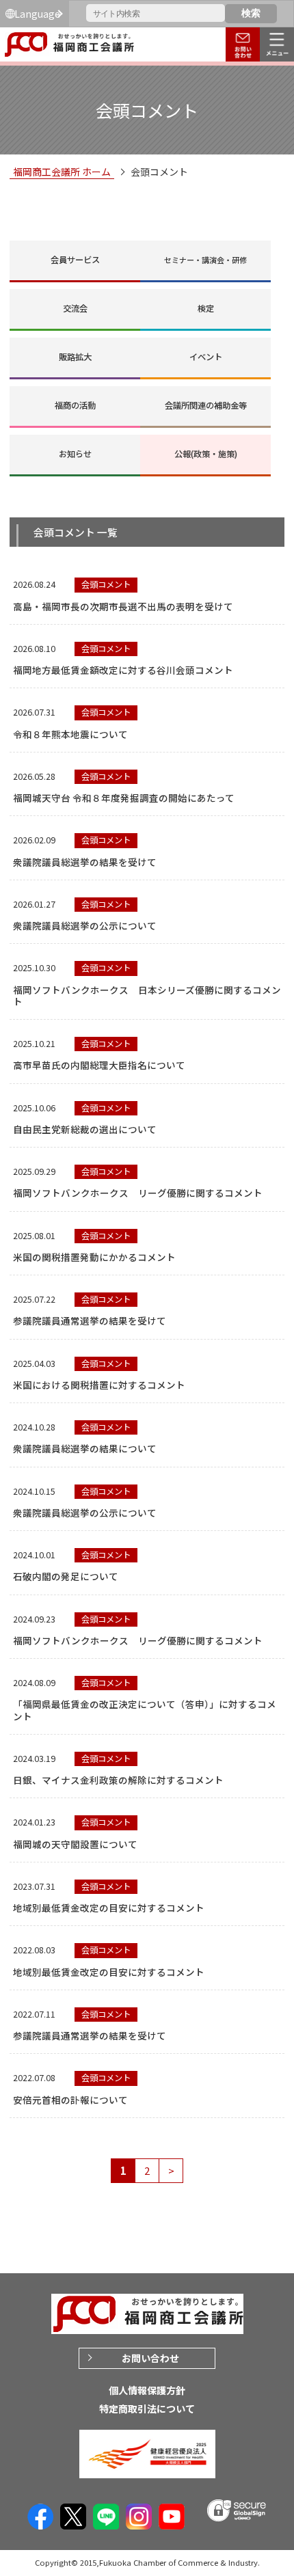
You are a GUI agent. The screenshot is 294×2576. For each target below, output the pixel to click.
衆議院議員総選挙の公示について (85, 925)
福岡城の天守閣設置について (75, 1844)
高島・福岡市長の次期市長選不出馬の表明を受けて (123, 606)
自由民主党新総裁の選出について (85, 1129)
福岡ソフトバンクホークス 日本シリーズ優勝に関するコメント (147, 995)
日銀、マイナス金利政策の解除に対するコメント (118, 1780)
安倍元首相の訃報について (70, 2100)
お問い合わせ (150, 2358)
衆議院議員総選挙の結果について (85, 1448)
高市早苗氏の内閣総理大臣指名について (99, 1065)
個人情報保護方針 (147, 2390)
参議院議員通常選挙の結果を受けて (90, 1320)
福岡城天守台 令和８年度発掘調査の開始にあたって (124, 798)
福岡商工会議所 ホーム (62, 172)
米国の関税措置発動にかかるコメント (94, 1257)
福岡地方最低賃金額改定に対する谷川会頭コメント (123, 670)
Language (37, 14)
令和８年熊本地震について (70, 734)
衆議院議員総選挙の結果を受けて (85, 862)
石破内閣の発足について (66, 1576)
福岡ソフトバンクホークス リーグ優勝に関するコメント (138, 1193)
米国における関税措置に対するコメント (99, 1385)
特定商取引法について (147, 2409)
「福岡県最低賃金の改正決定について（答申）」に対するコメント (145, 1710)
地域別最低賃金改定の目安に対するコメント (109, 1908)
